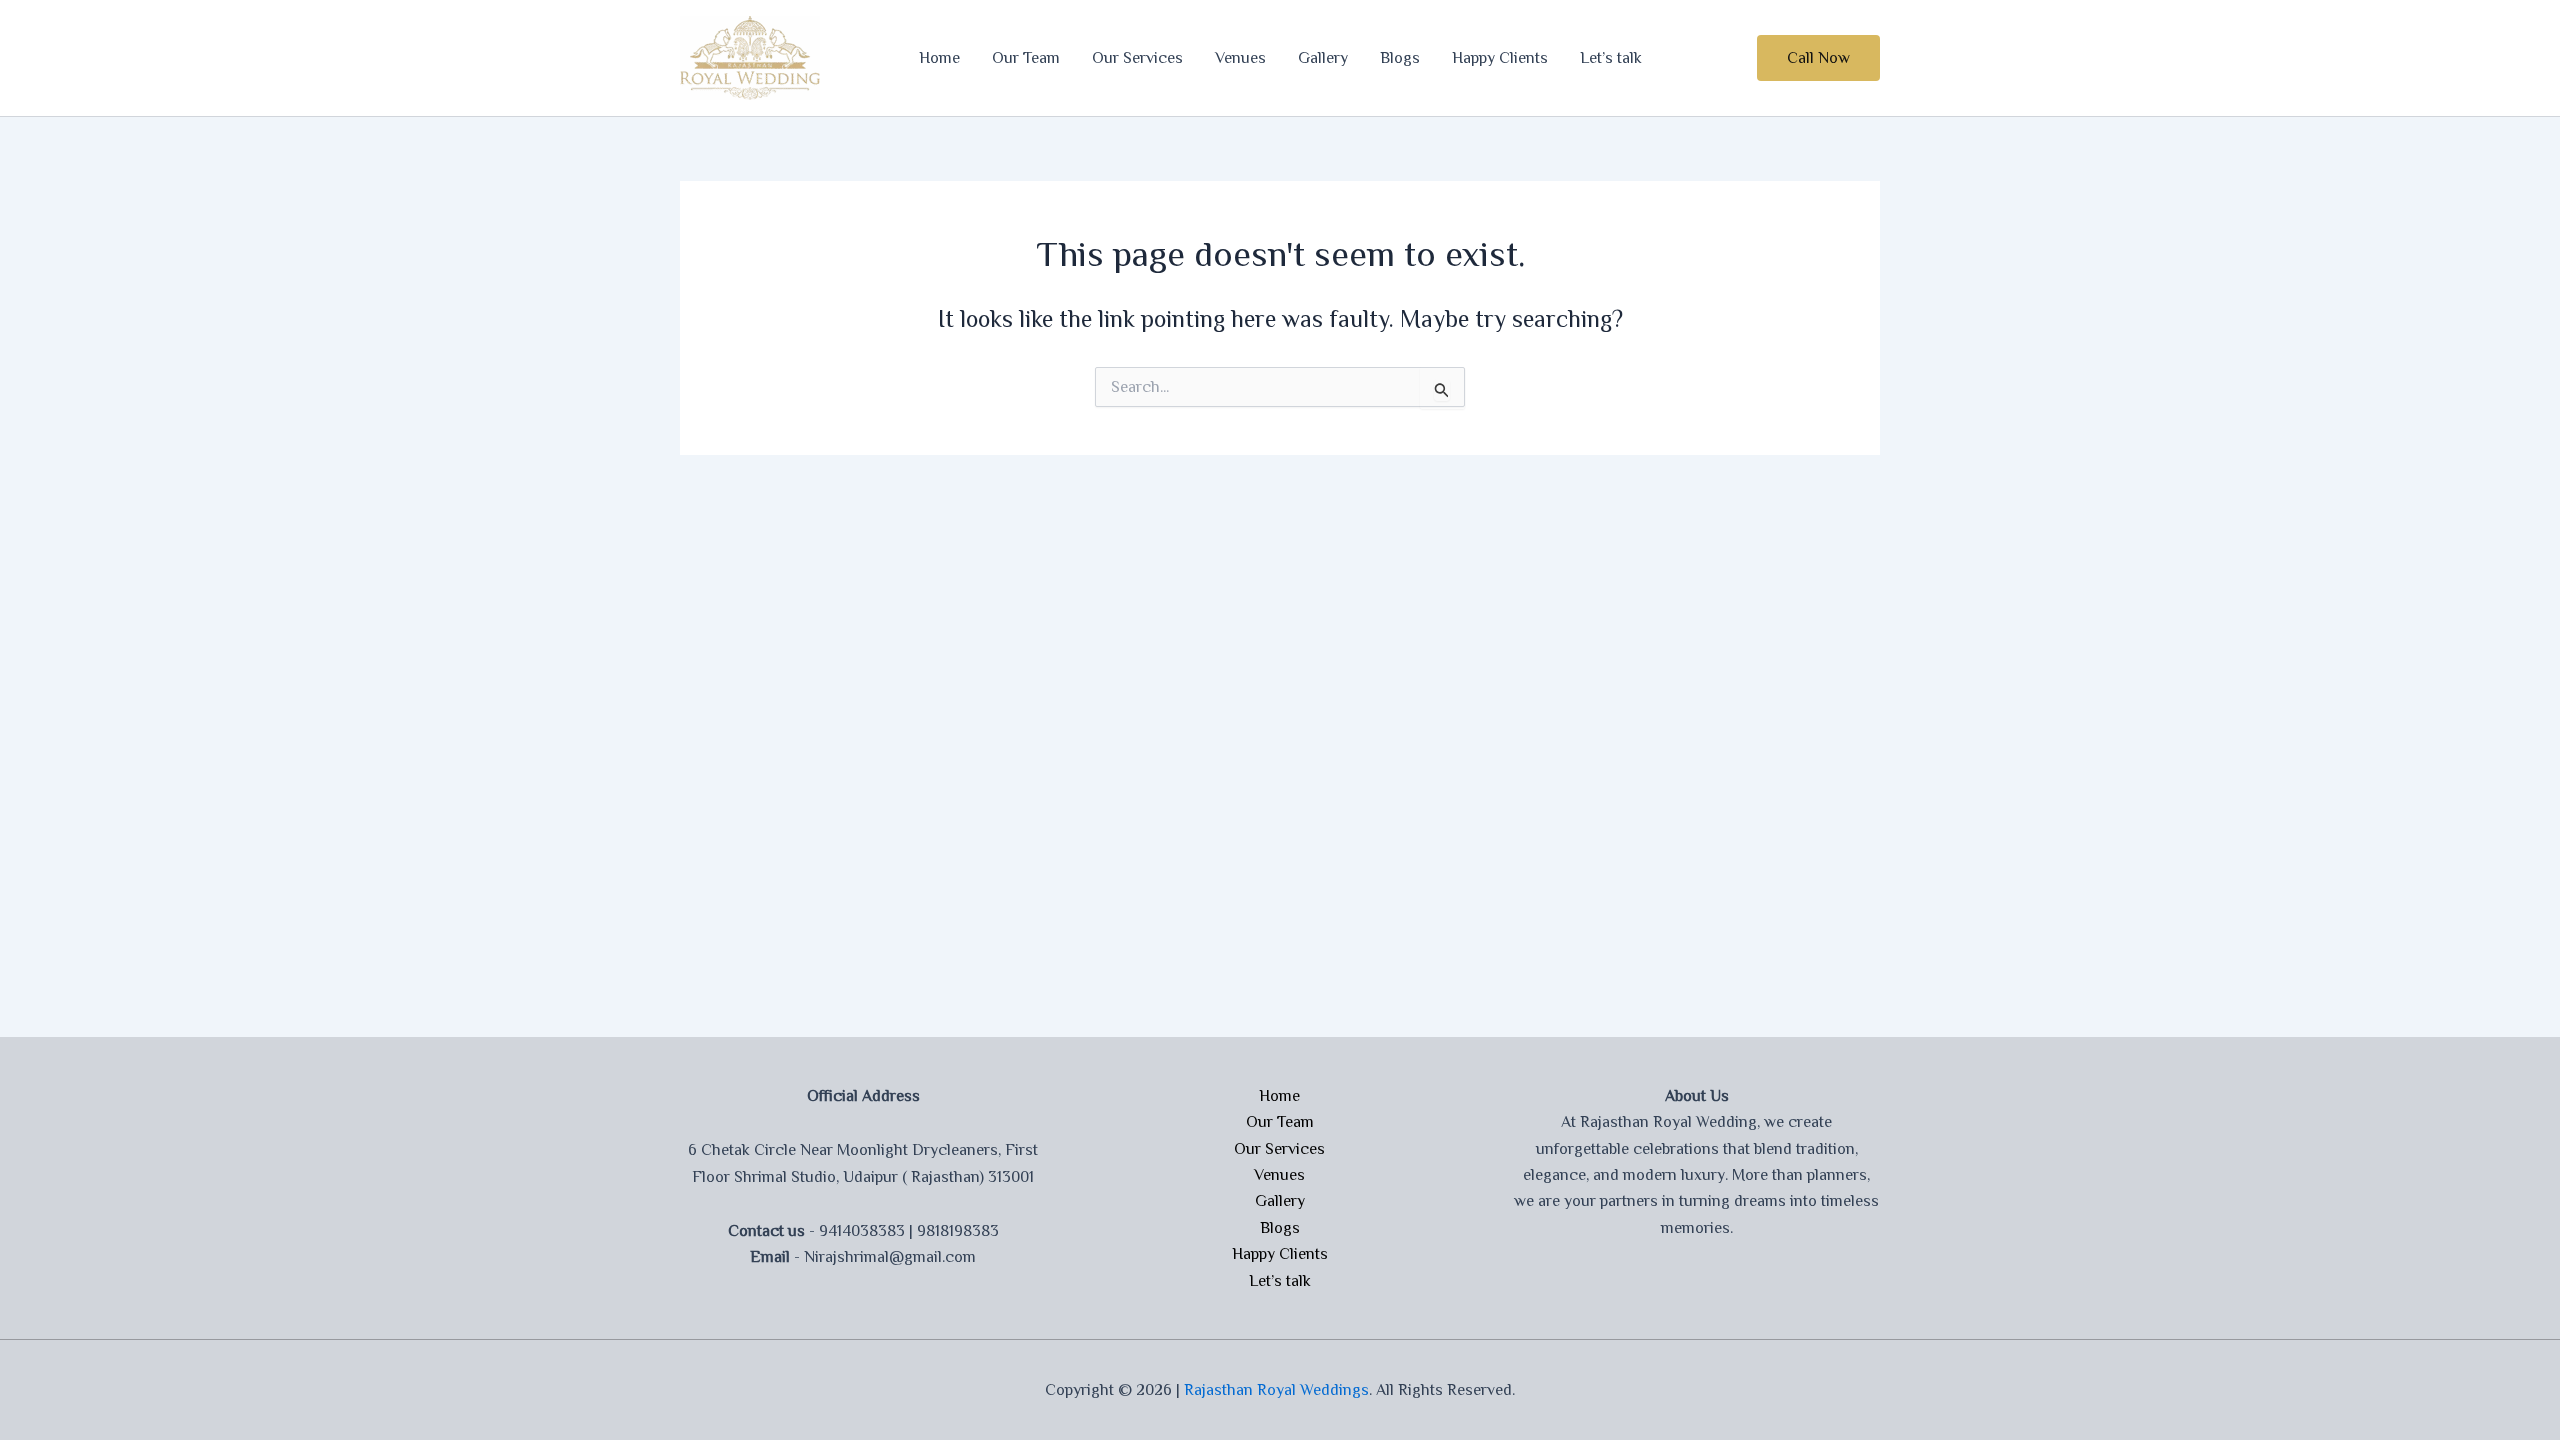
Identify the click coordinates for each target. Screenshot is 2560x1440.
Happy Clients (1500, 58)
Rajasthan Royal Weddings (1276, 1390)
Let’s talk (1611, 58)
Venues (1240, 58)
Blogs (1400, 58)
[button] (1818, 58)
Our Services (1137, 58)
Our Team (1026, 58)
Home (939, 58)
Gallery (1323, 58)
